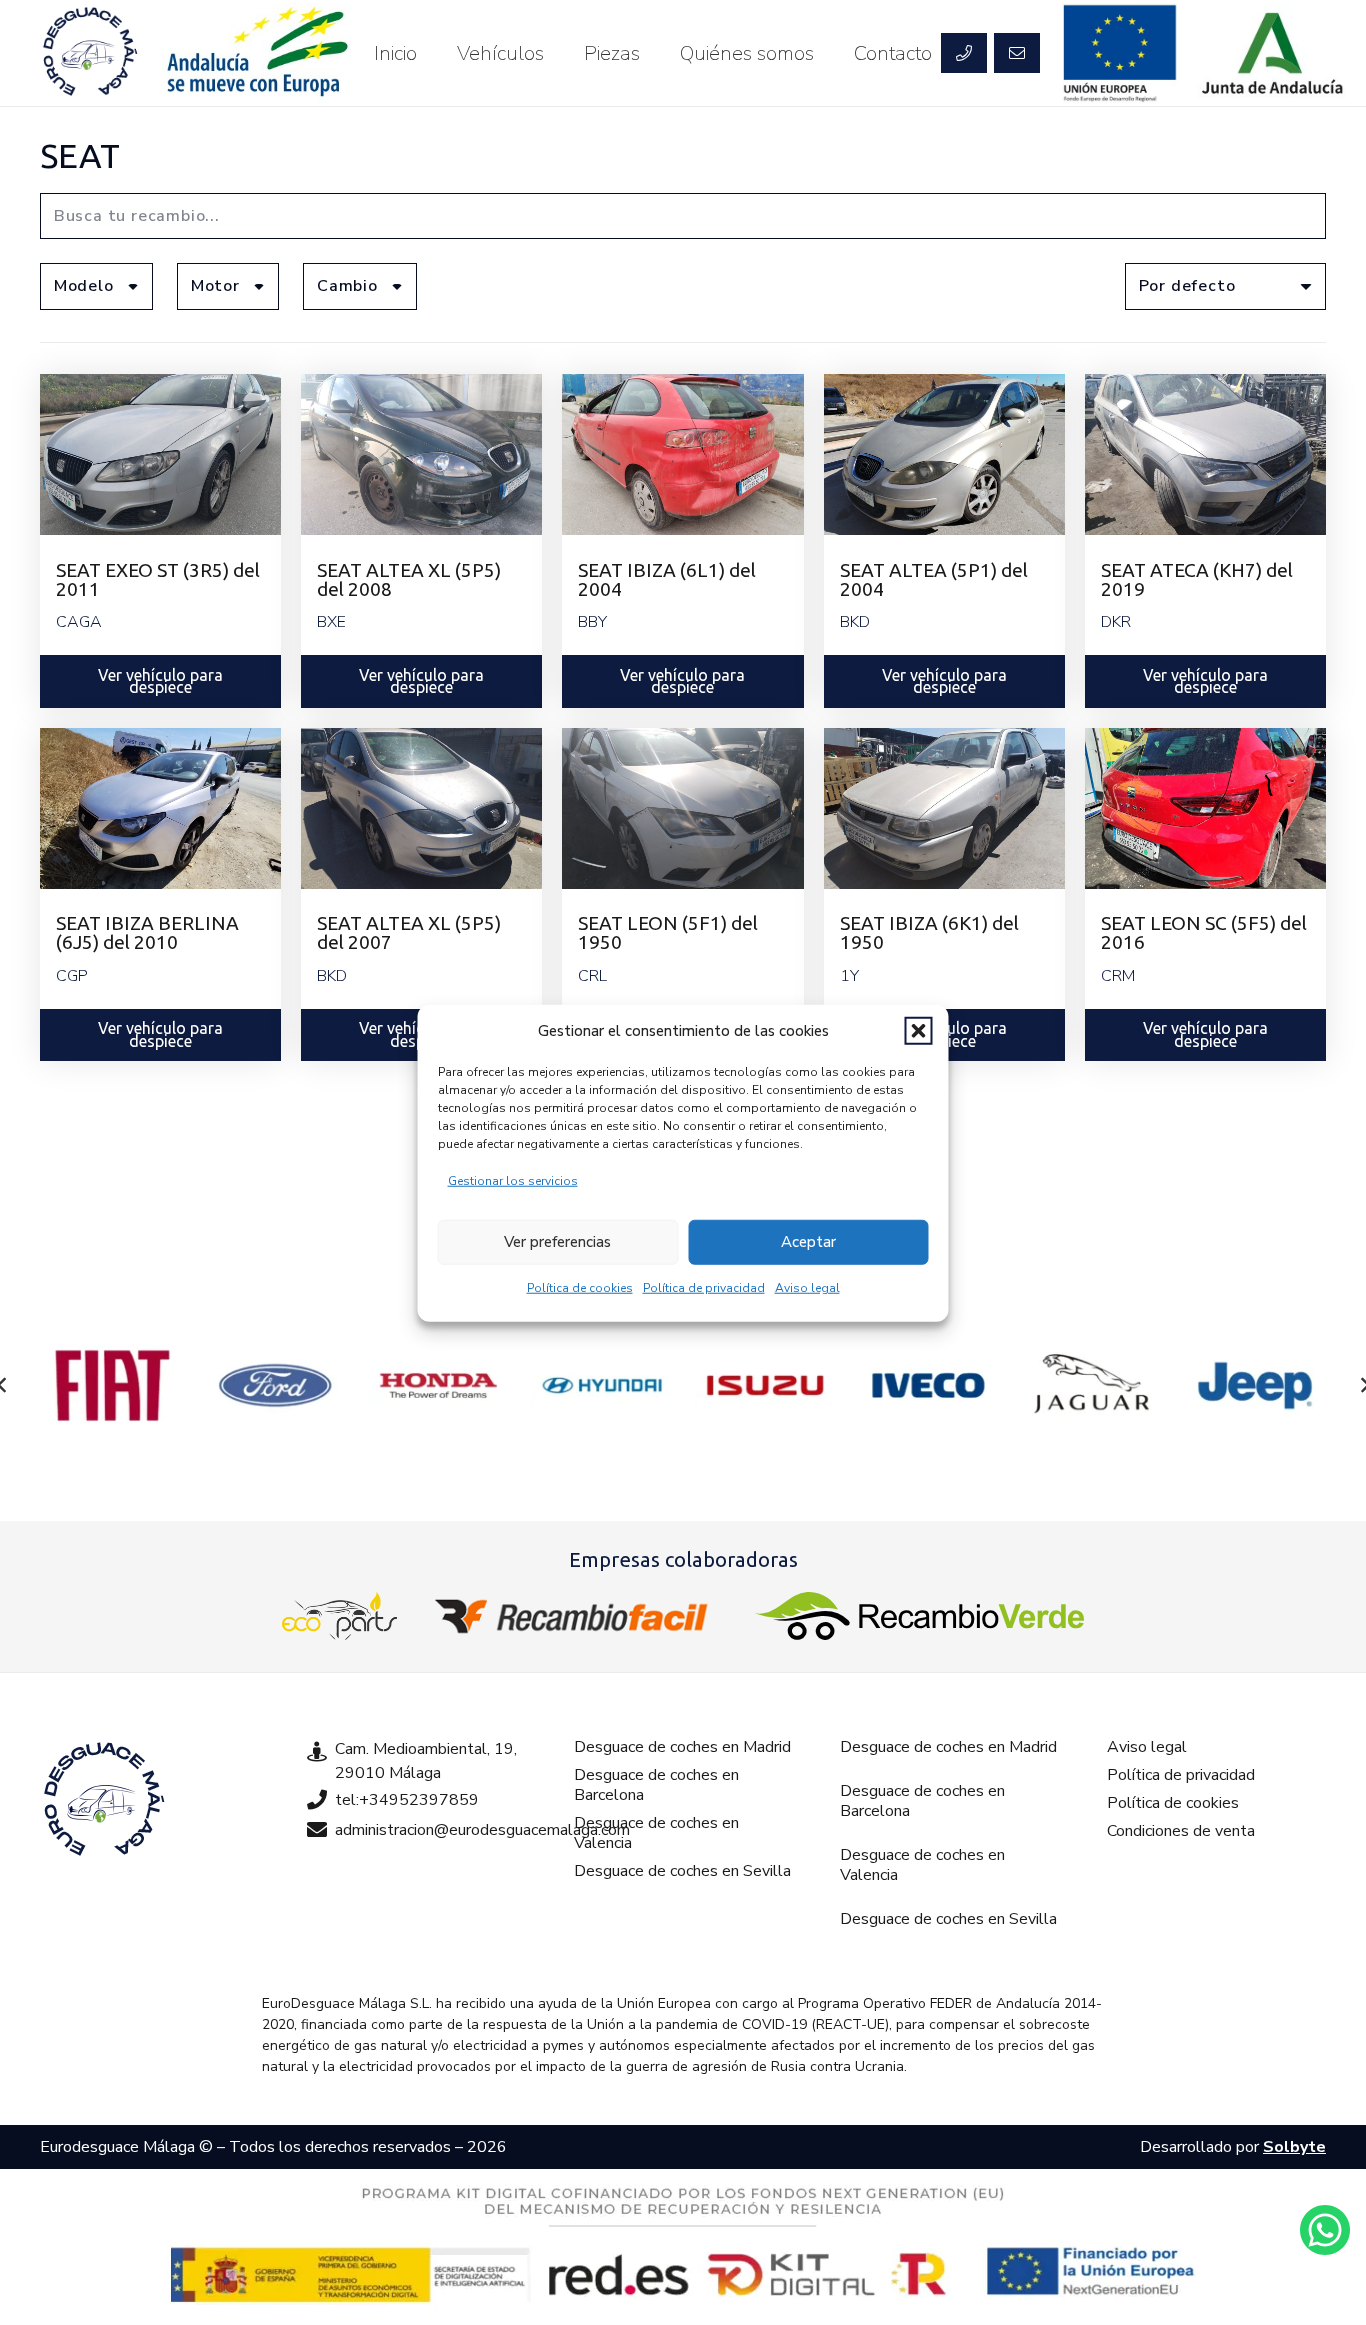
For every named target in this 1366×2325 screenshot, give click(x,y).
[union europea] (1120, 53)
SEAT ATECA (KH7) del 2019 (1197, 579)
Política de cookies (580, 1287)
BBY (592, 622)
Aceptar (808, 1241)
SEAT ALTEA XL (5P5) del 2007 (409, 932)
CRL (592, 976)
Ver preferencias (557, 1241)
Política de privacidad (704, 1287)
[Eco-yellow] (340, 1616)
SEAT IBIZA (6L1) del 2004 (667, 579)
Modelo (84, 286)
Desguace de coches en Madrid (682, 1747)
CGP (72, 976)
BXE (331, 622)
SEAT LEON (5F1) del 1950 (668, 932)
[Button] (964, 53)
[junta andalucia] (1273, 53)
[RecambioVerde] (919, 1616)
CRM (1118, 976)
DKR (1116, 622)
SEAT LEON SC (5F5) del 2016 (1204, 932)
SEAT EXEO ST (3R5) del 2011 (158, 579)
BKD (855, 622)
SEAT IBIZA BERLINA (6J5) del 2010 (147, 932)
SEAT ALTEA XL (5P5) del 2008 (409, 579)
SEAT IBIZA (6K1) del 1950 (929, 932)
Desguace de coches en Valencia (656, 1833)
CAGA (79, 622)
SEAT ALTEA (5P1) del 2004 (934, 579)
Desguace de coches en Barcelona (656, 1785)
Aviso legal (807, 1287)
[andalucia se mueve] (256, 53)
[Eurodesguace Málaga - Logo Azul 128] (90, 53)
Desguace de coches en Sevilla (682, 1871)
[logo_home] (576, 1616)
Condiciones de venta (1181, 1831)
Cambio (347, 286)
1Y (849, 976)
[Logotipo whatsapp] (1325, 2230)
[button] (919, 1031)
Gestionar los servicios (513, 1180)
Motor (215, 286)
